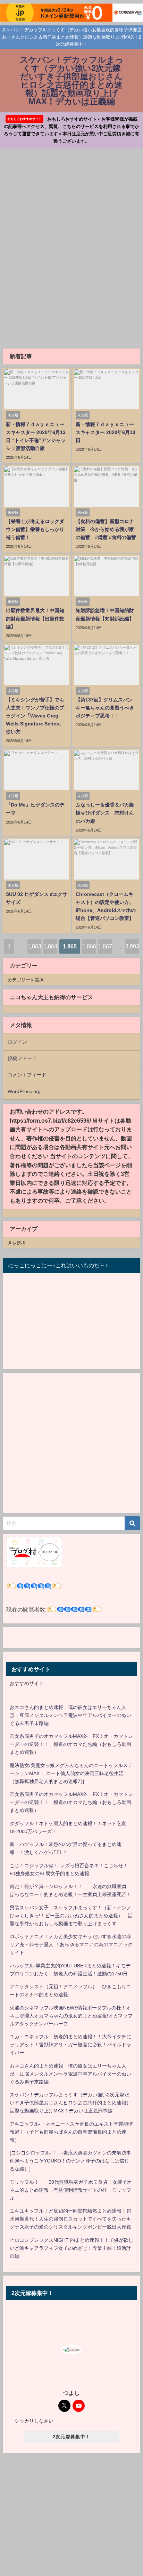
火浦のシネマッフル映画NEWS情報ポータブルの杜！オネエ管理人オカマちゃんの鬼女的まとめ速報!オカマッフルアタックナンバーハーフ (71, 2016)
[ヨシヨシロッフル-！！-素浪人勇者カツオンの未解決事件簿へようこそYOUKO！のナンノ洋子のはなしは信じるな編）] (70, 2161)
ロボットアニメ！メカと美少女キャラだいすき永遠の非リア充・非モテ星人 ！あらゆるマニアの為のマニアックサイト (71, 1944)
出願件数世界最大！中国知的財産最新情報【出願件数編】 (35, 618)
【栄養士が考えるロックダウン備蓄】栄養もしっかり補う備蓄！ (35, 529)
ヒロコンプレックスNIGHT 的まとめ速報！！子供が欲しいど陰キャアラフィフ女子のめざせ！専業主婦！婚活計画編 (71, 2248)
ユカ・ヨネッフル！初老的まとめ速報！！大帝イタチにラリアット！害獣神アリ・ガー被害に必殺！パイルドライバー (70, 2045)
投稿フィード (22, 1058)
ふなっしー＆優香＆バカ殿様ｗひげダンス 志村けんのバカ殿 (105, 813)
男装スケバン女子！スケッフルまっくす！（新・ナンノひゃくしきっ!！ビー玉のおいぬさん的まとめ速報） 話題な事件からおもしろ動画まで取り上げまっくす (71, 1916)
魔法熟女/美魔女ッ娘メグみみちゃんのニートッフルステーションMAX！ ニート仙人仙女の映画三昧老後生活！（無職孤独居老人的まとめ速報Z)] (71, 1773)
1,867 (105, 946)
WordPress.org (24, 1091)
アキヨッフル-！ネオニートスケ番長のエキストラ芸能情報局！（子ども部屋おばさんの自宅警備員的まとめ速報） (71, 2132)
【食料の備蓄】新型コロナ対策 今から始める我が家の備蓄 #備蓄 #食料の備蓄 (106, 529)
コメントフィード (27, 1075)
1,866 (89, 946)
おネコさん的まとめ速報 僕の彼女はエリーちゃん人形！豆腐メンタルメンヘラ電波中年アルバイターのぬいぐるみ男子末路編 (70, 1715)
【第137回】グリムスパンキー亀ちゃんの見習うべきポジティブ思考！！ (105, 708)
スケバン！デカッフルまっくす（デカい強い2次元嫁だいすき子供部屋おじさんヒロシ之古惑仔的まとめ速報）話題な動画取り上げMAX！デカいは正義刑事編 (70, 2103)
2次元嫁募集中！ (71, 2437)
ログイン (17, 1042)
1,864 (50, 946)
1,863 (34, 946)
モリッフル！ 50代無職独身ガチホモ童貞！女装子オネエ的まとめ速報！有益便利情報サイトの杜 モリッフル (71, 2190)
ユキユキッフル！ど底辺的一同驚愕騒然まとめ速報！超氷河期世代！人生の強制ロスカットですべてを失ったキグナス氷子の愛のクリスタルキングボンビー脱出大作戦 (70, 2219)
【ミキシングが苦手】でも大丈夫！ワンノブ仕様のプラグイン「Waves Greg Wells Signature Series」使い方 (35, 716)
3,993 (132, 946)
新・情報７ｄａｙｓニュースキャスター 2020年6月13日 (106, 432)
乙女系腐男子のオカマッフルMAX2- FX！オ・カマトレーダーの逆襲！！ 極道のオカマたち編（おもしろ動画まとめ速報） (71, 1744)
